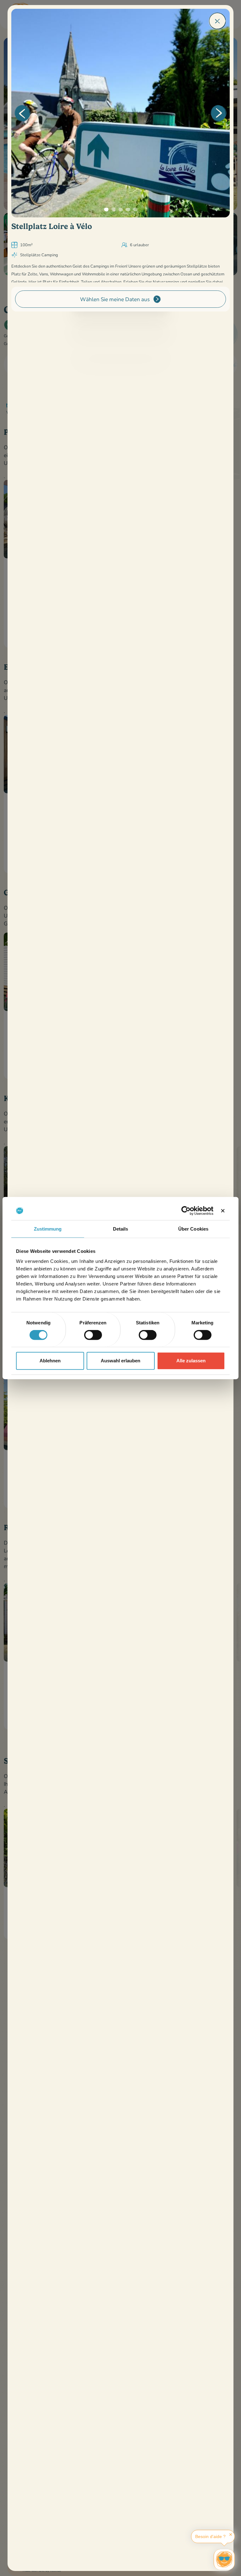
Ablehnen (50, 1361)
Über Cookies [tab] (193, 1229)
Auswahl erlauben (120, 1361)
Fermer (217, 21)
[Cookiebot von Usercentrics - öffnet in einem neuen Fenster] (186, 1211)
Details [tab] (121, 1229)
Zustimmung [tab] (48, 1229)
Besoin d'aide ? (210, 2536)
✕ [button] (231, 2535)
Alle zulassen (191, 1361)
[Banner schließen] (223, 1211)
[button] (22, 113)
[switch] (93, 1335)
